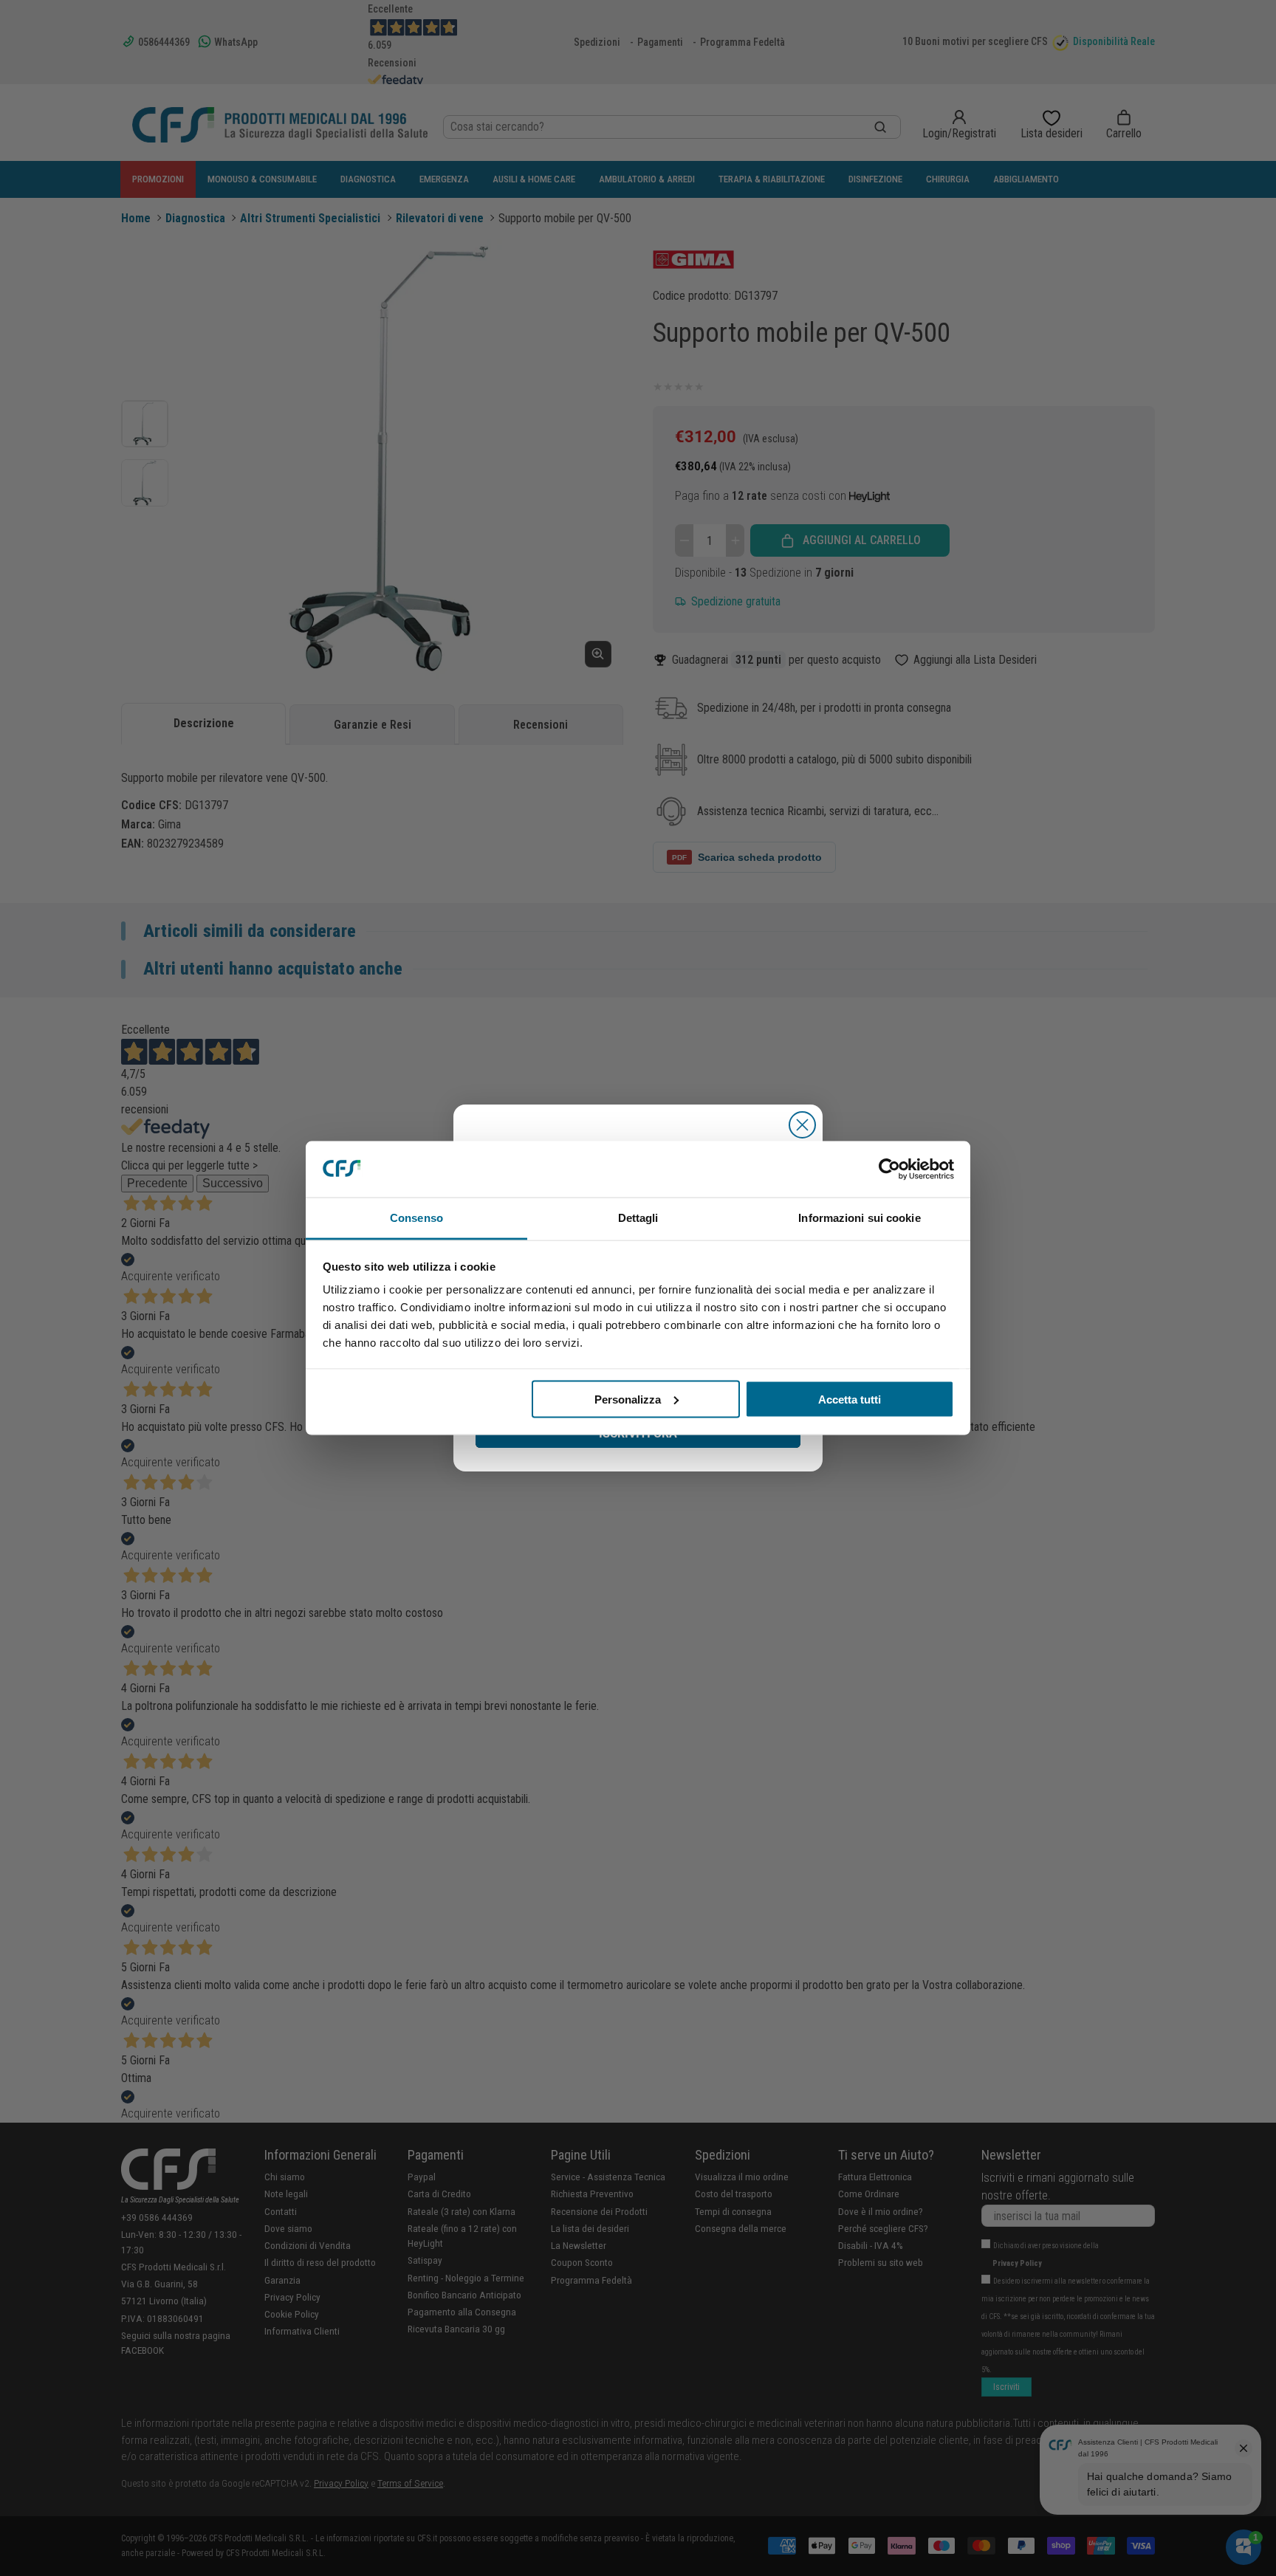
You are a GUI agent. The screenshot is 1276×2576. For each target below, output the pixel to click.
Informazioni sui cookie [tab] (859, 1218)
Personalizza (628, 1399)
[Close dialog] (802, 1125)
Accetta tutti (850, 1399)
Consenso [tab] (416, 1218)
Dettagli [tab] (638, 1218)
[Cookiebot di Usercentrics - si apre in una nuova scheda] (889, 1169)
